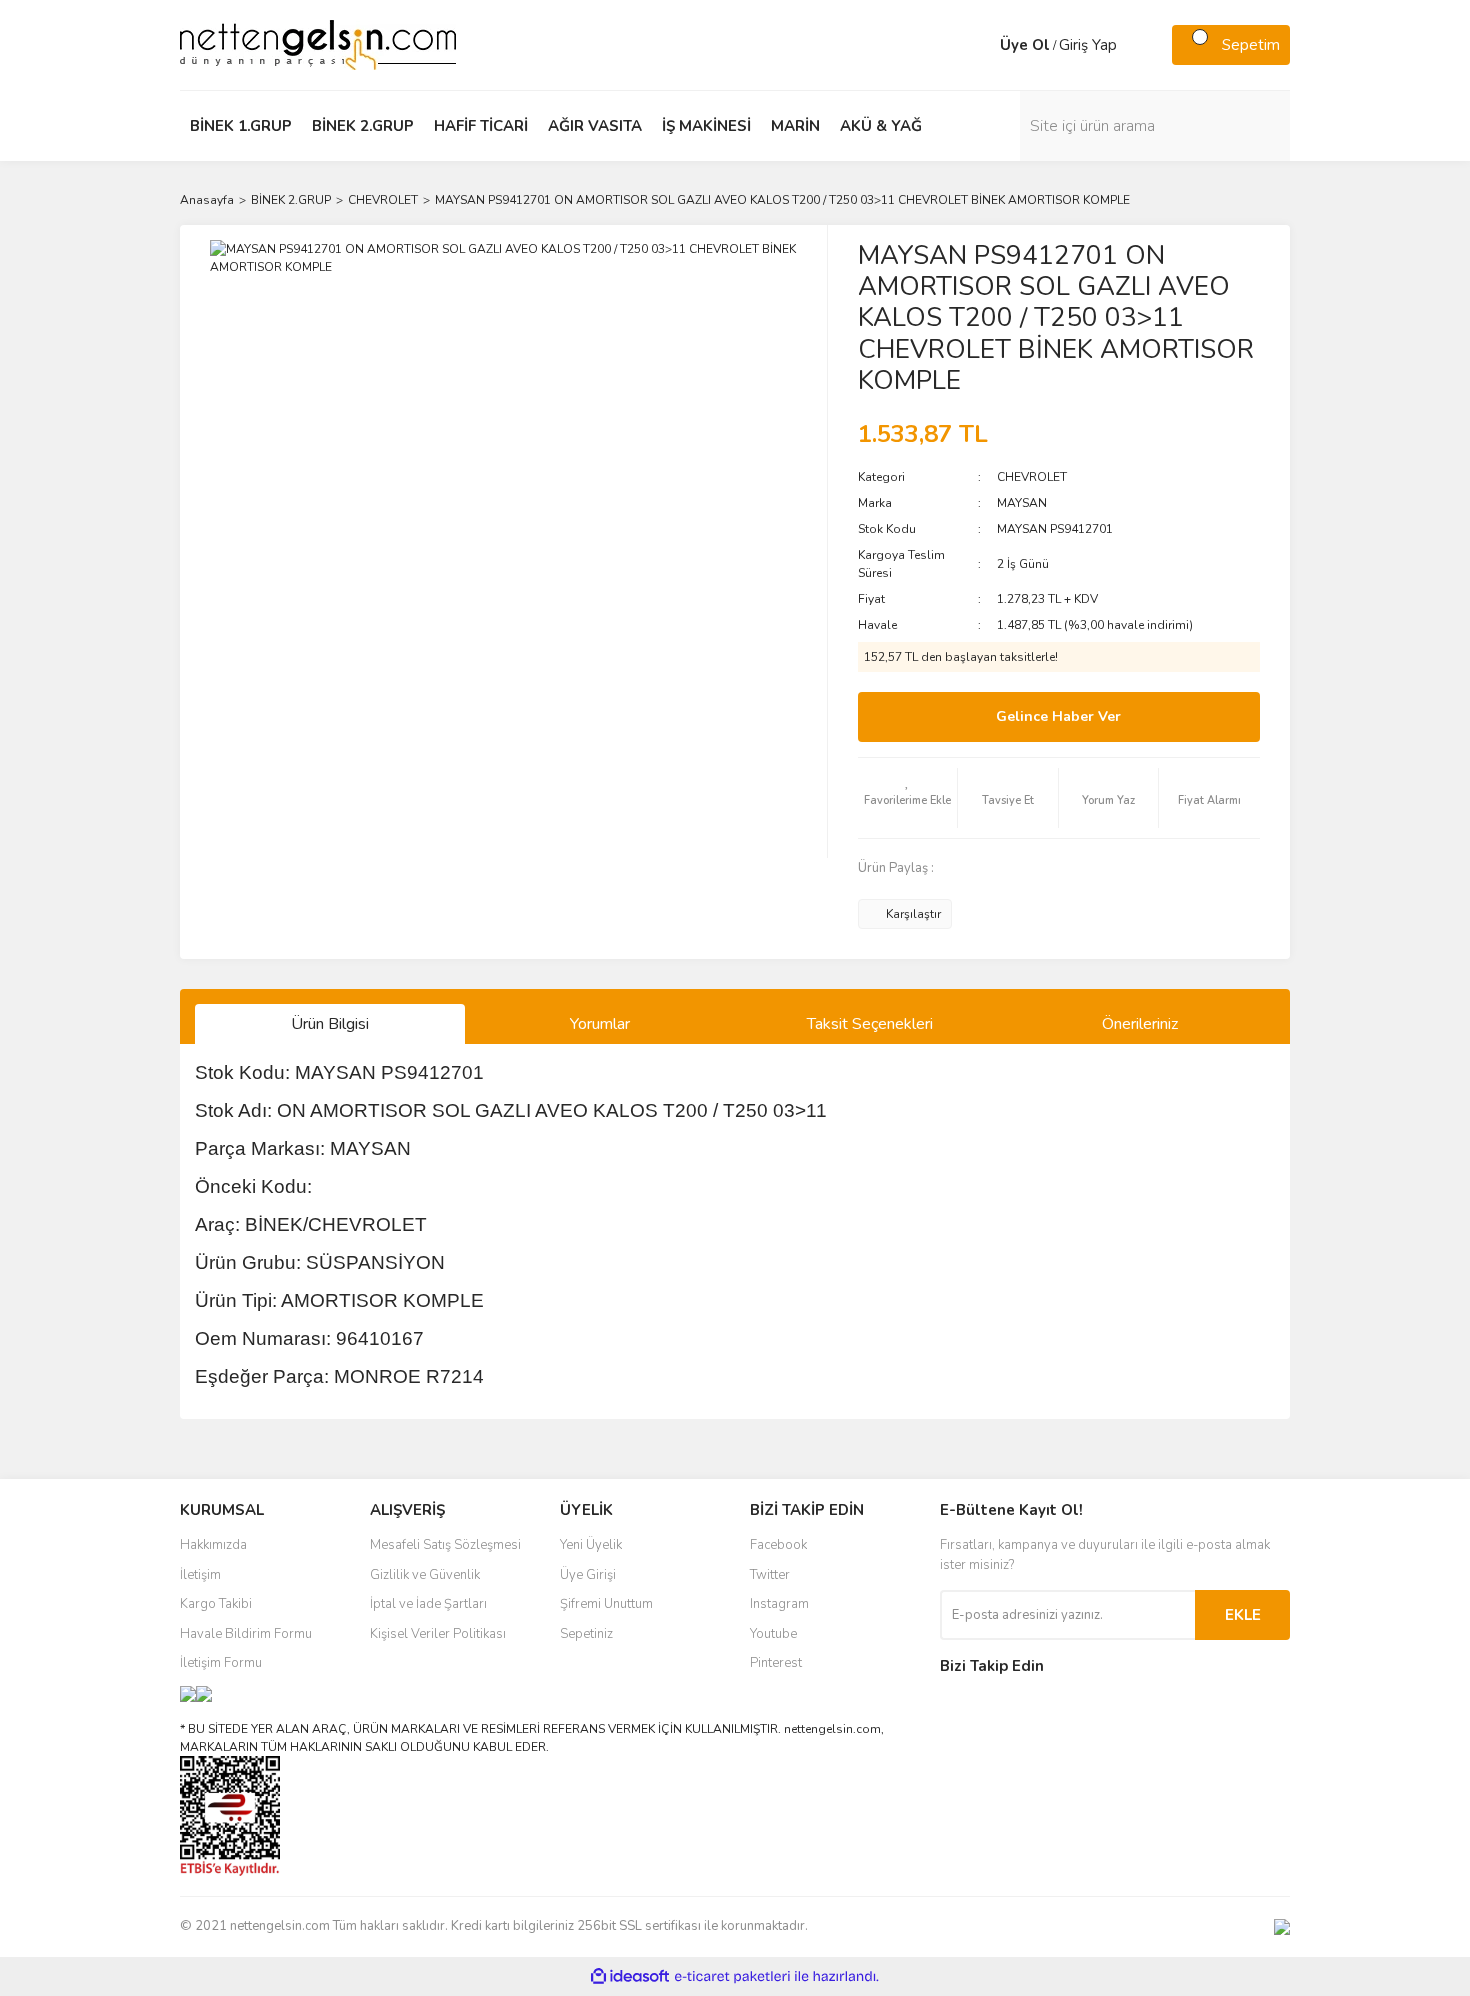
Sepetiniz (586, 1634)
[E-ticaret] (732, 1976)
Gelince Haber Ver (1058, 716)
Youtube (773, 1634)
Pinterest (776, 1663)
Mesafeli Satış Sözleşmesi (445, 1545)
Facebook (778, 1545)
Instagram (779, 1604)
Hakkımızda (213, 1545)
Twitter (770, 1575)
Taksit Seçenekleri (870, 1024)
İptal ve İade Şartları (428, 1604)
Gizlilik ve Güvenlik (425, 1575)
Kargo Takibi (216, 1604)
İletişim (200, 1575)
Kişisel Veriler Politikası (438, 1634)
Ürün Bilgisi (330, 1024)
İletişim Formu (221, 1663)
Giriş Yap (1088, 45)
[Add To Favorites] (908, 798)
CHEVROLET (1032, 477)
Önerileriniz (1140, 1024)
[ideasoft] (630, 1976)
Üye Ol (1025, 45)
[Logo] (318, 44)
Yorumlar (600, 1024)
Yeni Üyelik (591, 1545)
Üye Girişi (588, 1575)
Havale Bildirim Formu (246, 1634)
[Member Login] (980, 45)
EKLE (1243, 1615)
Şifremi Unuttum (606, 1604)
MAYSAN (1022, 503)
